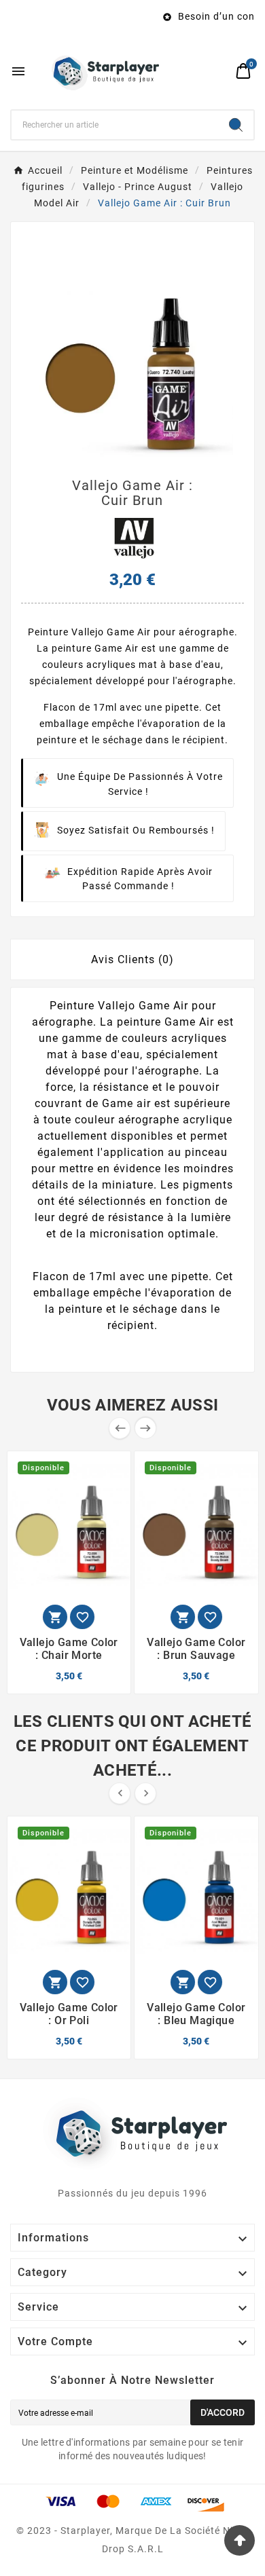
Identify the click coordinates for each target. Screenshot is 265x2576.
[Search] (236, 125)
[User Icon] (218, 71)
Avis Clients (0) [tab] (132, 959)
